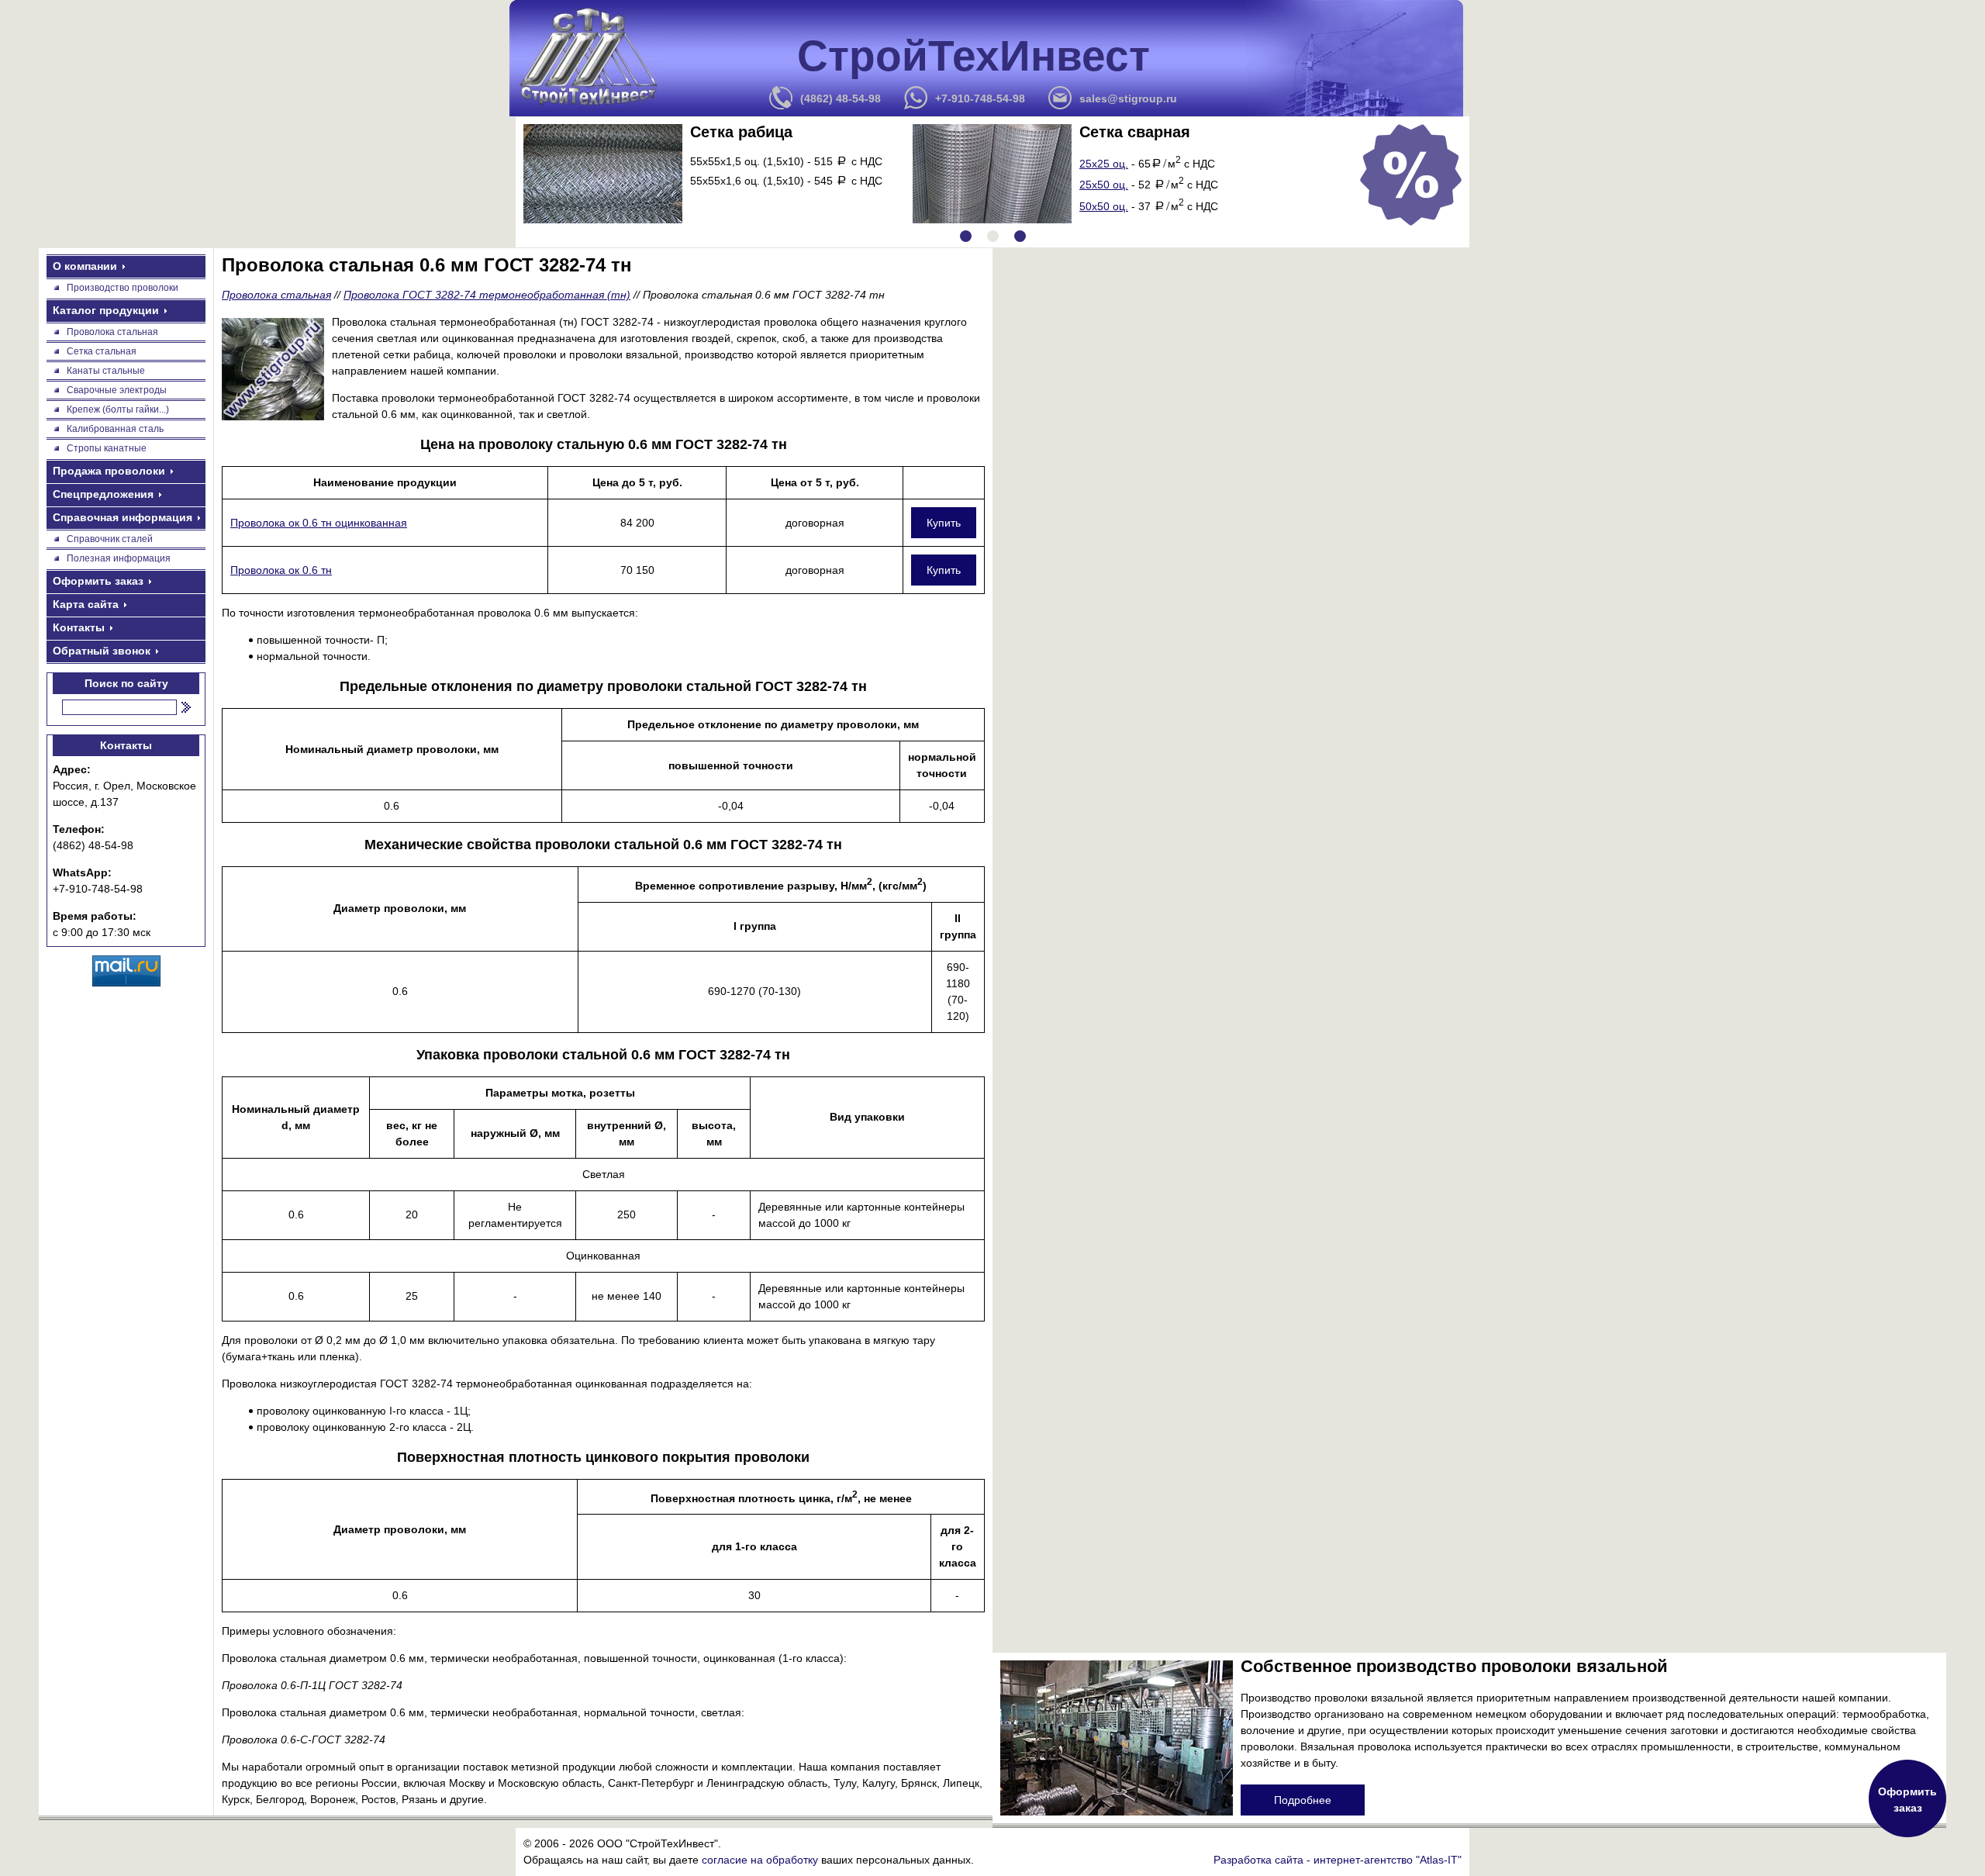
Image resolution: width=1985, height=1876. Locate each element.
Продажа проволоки (109, 471)
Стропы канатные (107, 448)
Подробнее (1303, 1800)
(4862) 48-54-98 (841, 98)
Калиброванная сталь (115, 429)
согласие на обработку (760, 1860)
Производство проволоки (123, 288)
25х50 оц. (1104, 185)
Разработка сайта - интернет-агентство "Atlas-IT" (1338, 1860)
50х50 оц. (1104, 206)
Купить (944, 523)
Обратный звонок (102, 651)
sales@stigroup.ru (1128, 98)
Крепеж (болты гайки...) (118, 409)
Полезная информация (119, 558)
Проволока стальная (112, 332)
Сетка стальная (102, 351)
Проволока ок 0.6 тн (281, 570)
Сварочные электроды (117, 390)
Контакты (79, 627)
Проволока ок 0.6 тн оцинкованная (319, 523)
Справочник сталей (110, 539)
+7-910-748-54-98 (980, 98)
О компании (85, 266)
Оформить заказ (98, 581)
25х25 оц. (1104, 164)
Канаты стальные (106, 371)
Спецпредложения (103, 494)
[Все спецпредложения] (1411, 175)
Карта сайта (86, 604)
